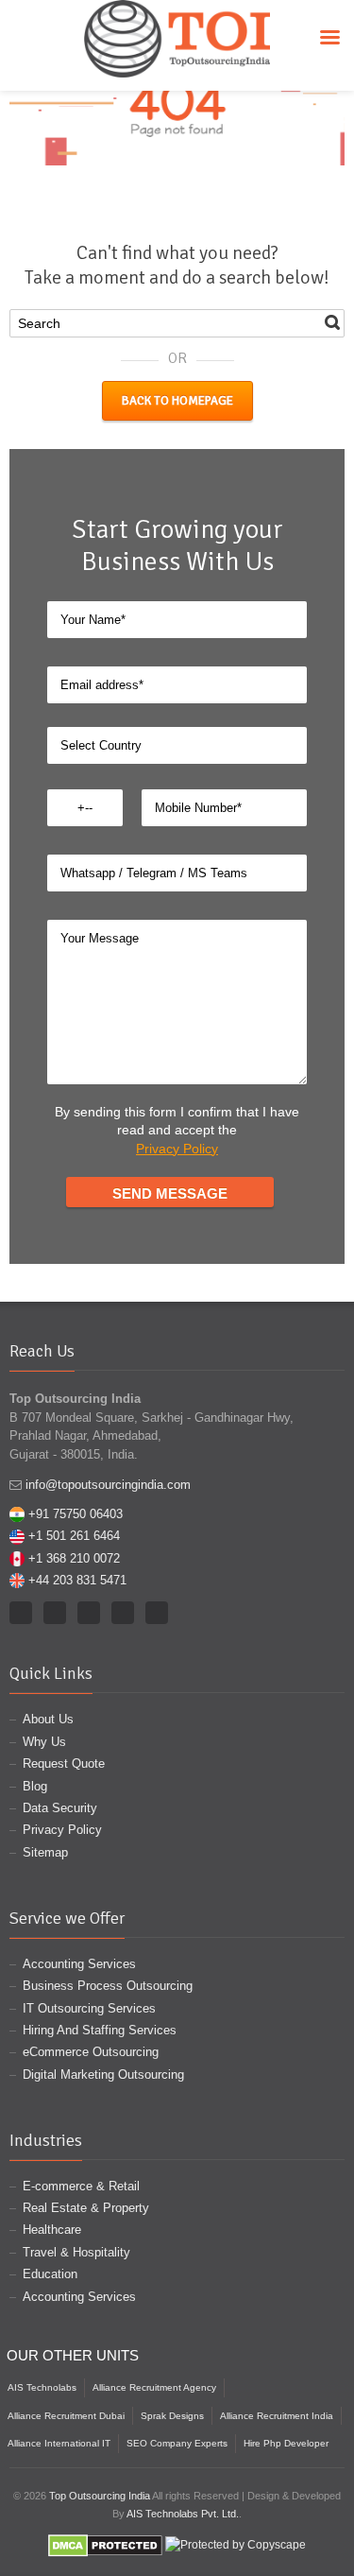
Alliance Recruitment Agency (154, 2387)
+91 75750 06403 (76, 1514)
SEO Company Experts (177, 2443)
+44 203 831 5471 (77, 1580)
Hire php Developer (286, 2443)
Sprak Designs (172, 2416)
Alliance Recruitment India (277, 2416)
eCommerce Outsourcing (91, 2052)
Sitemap (45, 1852)
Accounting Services (79, 1964)
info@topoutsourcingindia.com (108, 1485)
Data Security (60, 1808)
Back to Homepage (177, 401)
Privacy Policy (177, 1149)
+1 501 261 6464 (74, 1536)
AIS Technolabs (42, 2387)
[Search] (332, 322)
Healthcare (52, 2230)
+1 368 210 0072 (74, 1558)
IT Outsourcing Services (89, 2008)
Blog (35, 1786)
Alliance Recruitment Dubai (66, 2416)
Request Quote (64, 1763)
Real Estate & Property (86, 2208)
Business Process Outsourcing (108, 1986)
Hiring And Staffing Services (100, 2030)
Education (50, 2274)
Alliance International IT (59, 2443)
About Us (48, 1719)
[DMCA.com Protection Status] (105, 2545)
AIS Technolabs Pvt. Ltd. (183, 2514)
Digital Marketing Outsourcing (103, 2075)
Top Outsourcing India (100, 2496)
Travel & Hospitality (76, 2252)
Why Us (44, 1742)
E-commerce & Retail (81, 2186)
